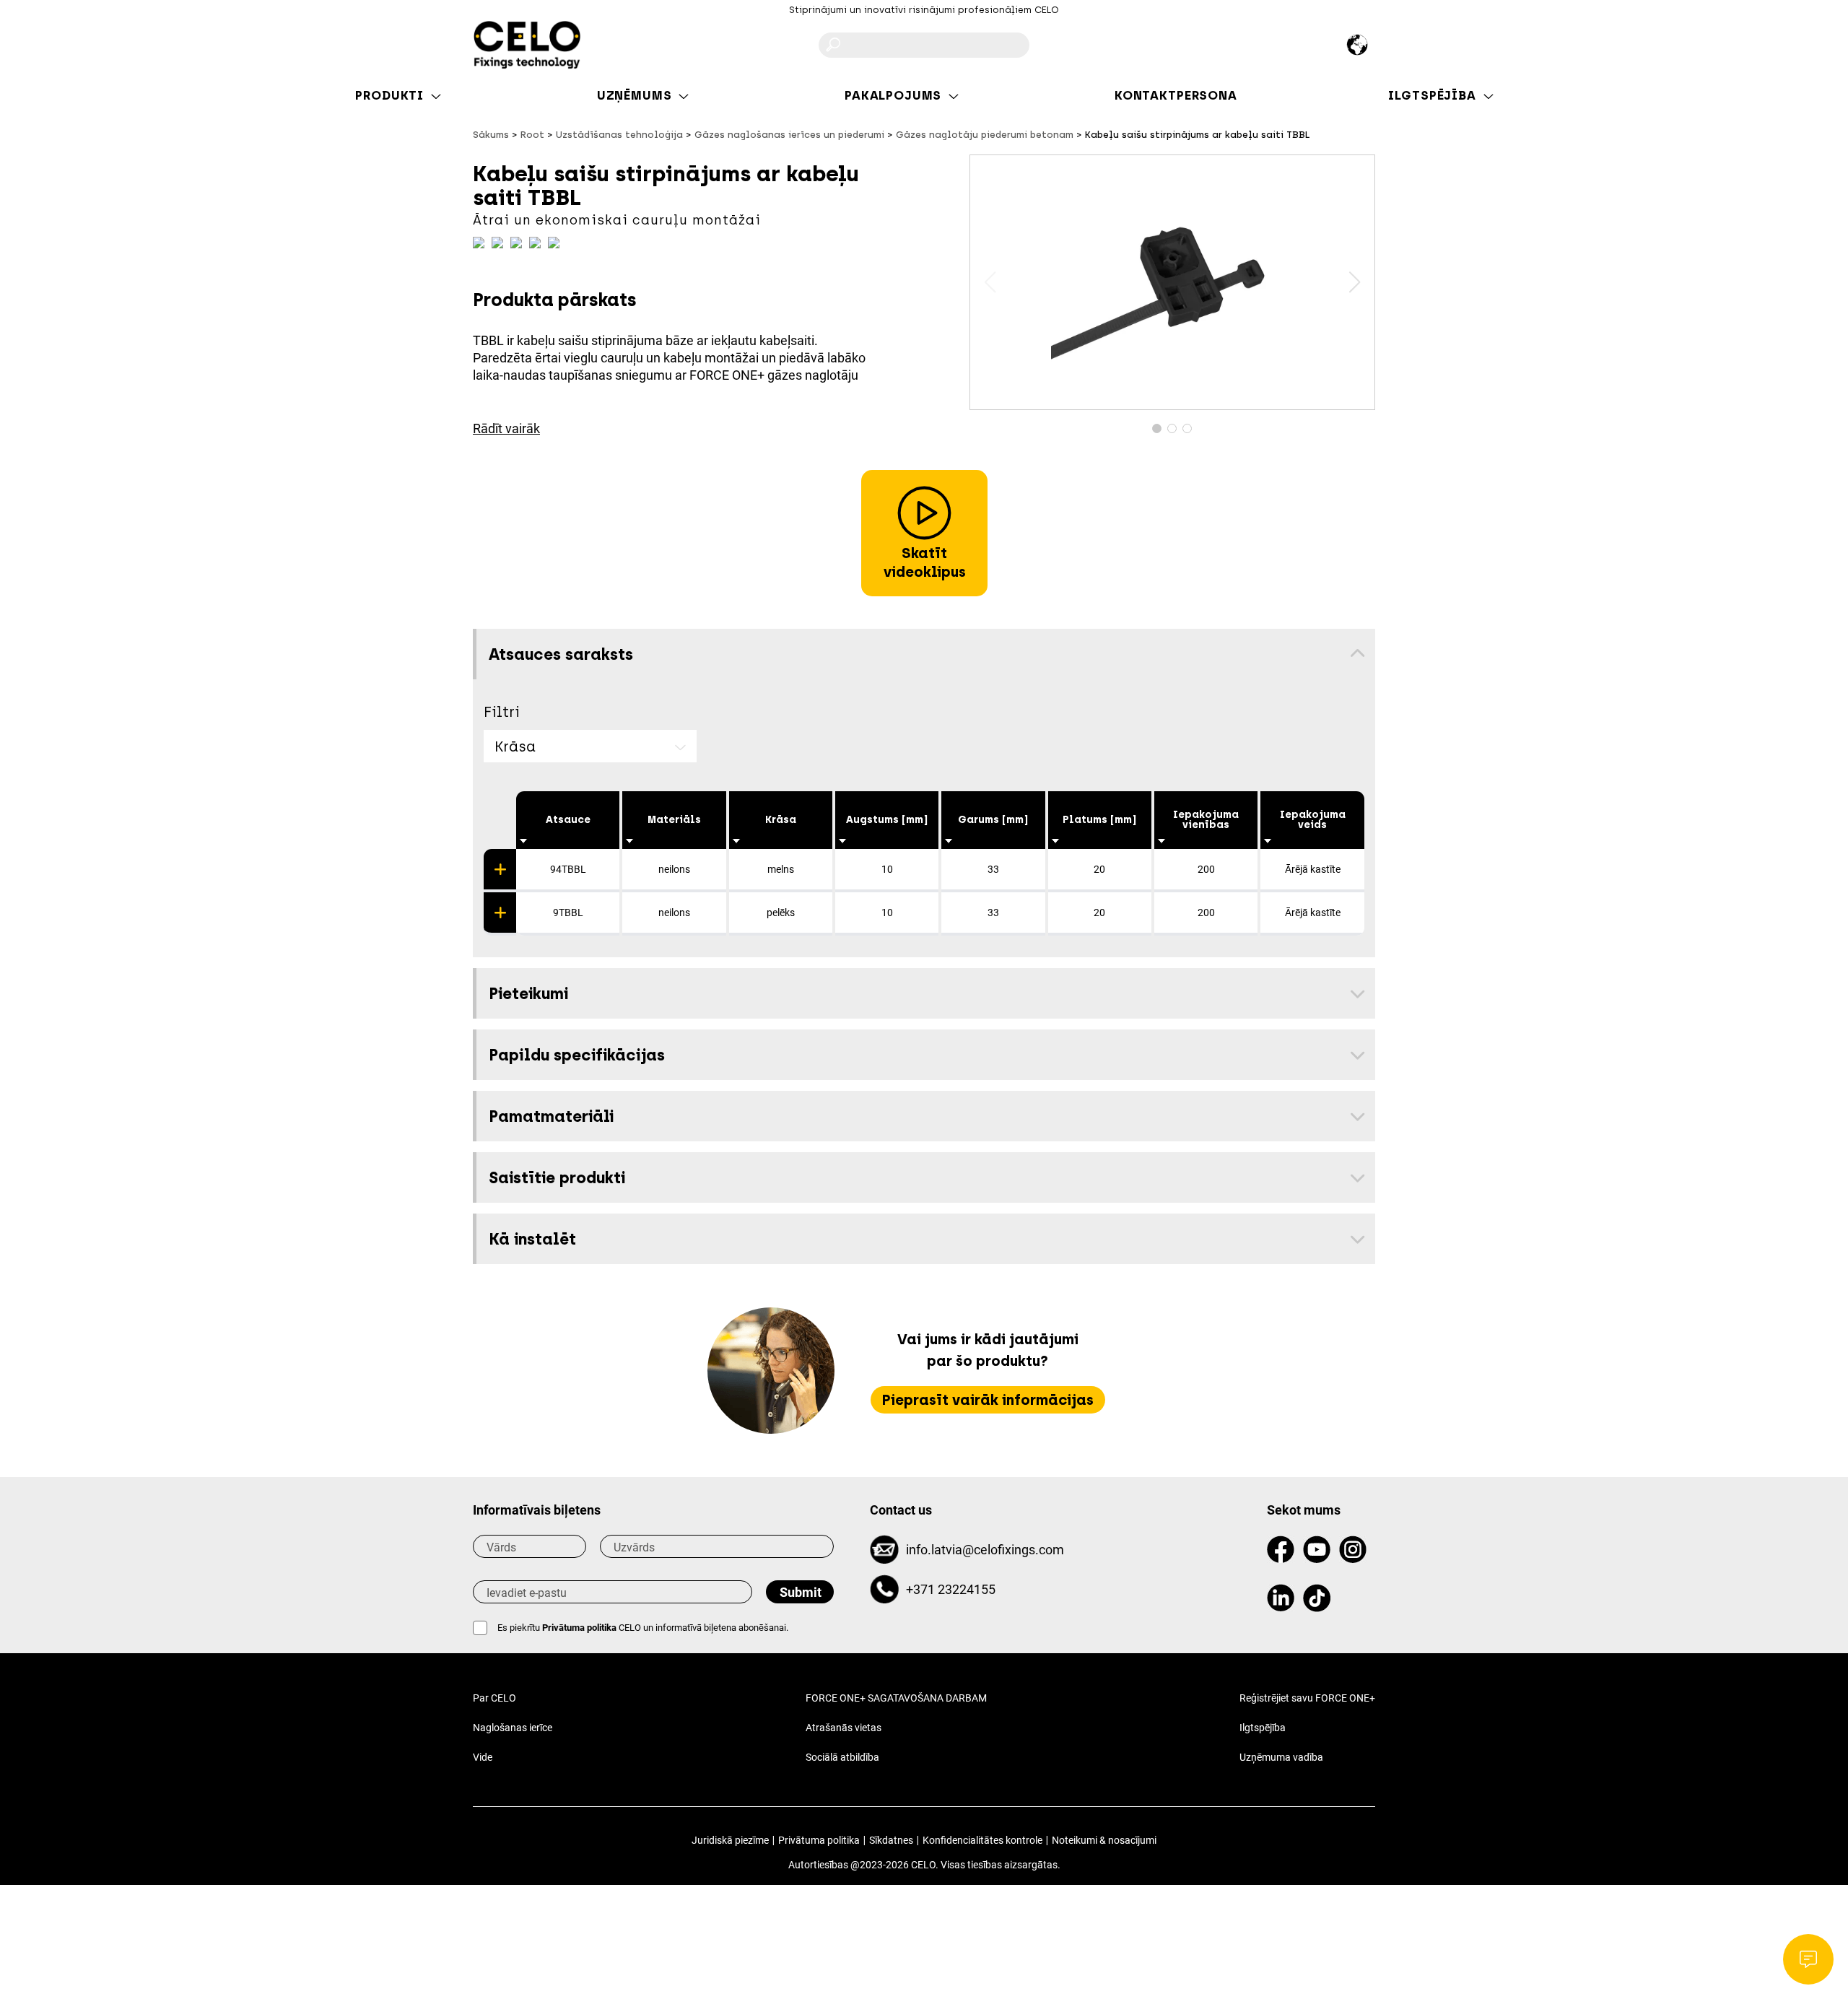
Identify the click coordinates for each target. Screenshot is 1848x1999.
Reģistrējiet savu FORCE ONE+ (1307, 1698)
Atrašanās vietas (844, 1728)
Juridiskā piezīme (730, 1840)
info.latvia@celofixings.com (985, 1550)
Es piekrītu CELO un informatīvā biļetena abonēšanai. (643, 1628)
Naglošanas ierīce (513, 1728)
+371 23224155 (951, 1589)
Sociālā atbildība (842, 1757)
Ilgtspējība (1263, 1728)
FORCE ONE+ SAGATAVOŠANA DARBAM (896, 1698)
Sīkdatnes (891, 1840)
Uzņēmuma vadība (1281, 1757)
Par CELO (494, 1698)
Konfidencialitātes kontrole (982, 1840)
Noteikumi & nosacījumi (1104, 1840)
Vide (483, 1757)
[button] (1355, 282)
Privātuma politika (579, 1628)
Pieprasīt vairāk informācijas (988, 1400)
